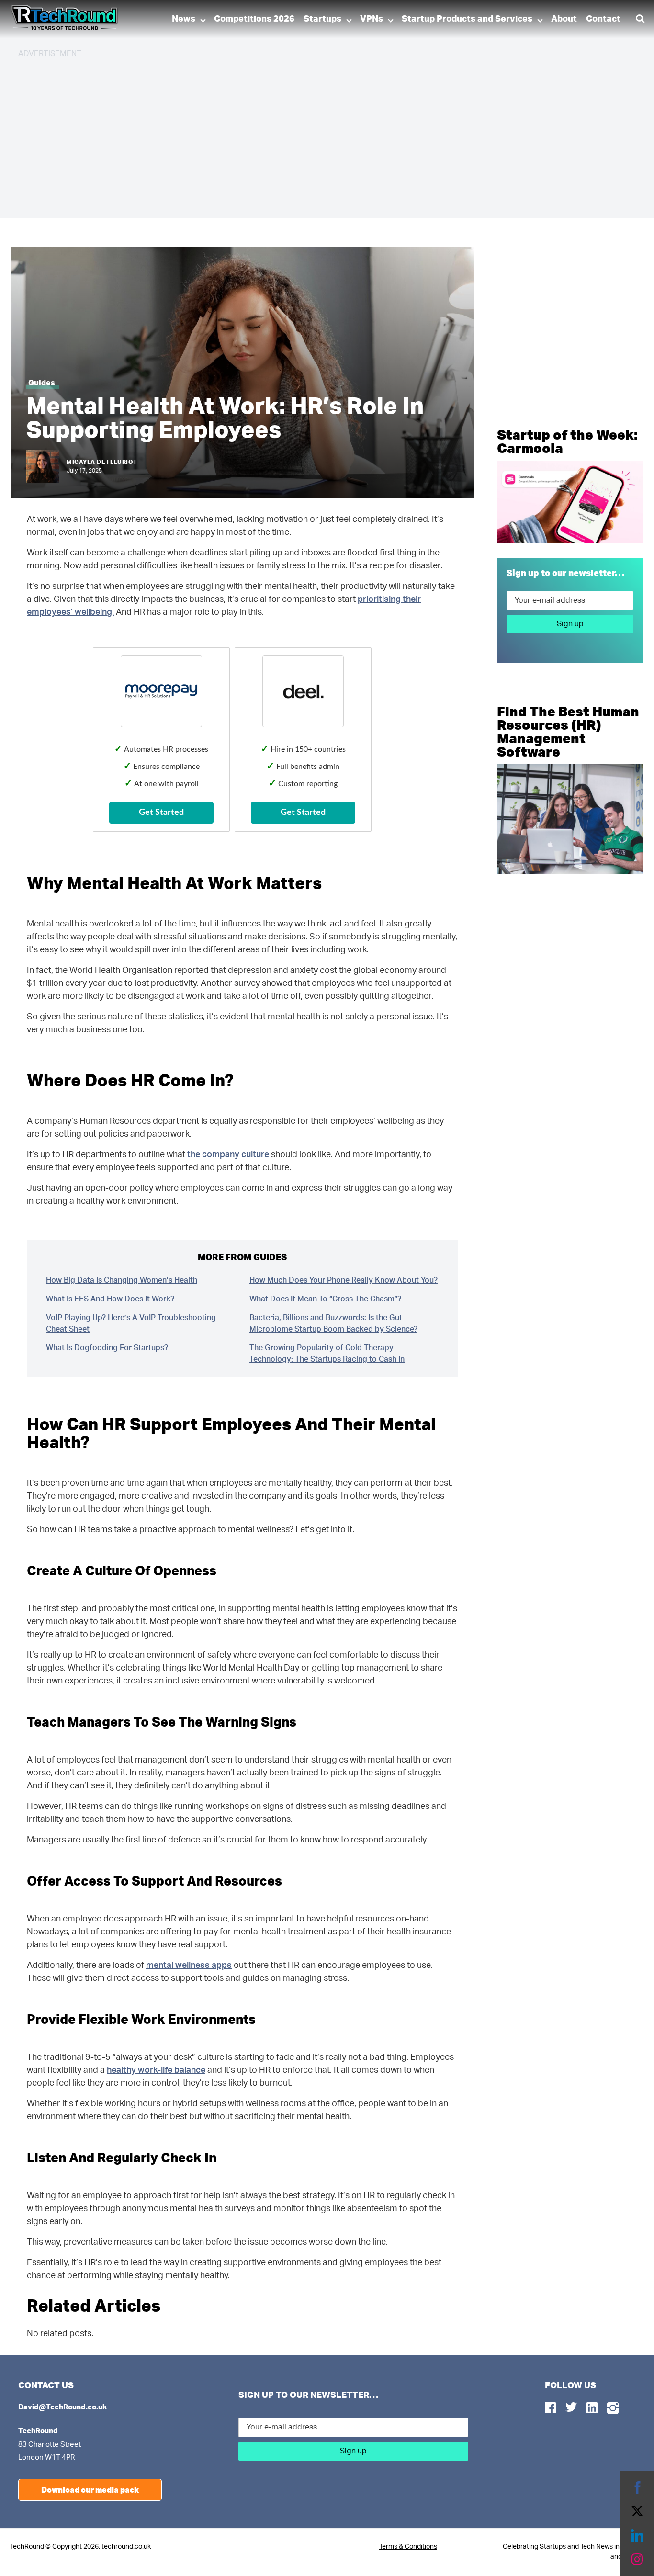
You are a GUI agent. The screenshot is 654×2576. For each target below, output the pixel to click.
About (564, 19)
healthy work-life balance (156, 2070)
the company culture (228, 1155)
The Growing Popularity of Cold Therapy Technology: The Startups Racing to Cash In (327, 1354)
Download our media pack (90, 2490)
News (184, 19)
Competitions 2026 (254, 19)
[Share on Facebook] (637, 2487)
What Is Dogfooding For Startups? (107, 1348)
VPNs (372, 19)
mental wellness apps (189, 1966)
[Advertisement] (305, 134)
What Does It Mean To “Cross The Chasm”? (325, 1299)
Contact (603, 19)
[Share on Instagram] (637, 2559)
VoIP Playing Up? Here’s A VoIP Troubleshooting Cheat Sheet (131, 1323)
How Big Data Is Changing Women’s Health (122, 1280)
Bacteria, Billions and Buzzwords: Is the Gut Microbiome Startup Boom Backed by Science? (333, 1323)
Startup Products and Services (467, 19)
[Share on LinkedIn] (637, 2535)
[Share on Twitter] (637, 2511)
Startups (322, 19)
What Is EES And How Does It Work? (110, 1299)
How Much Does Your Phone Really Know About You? (344, 1280)
